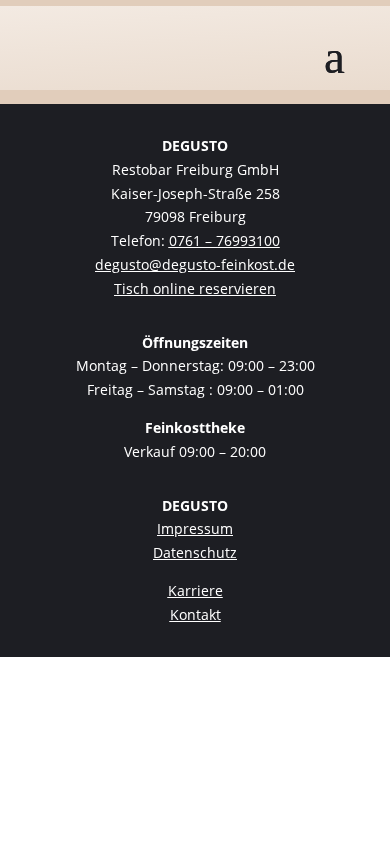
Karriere (195, 590)
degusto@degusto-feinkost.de (195, 264)
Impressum (195, 528)
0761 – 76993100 (224, 240)
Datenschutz (195, 552)
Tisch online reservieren (195, 288)
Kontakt (195, 614)
